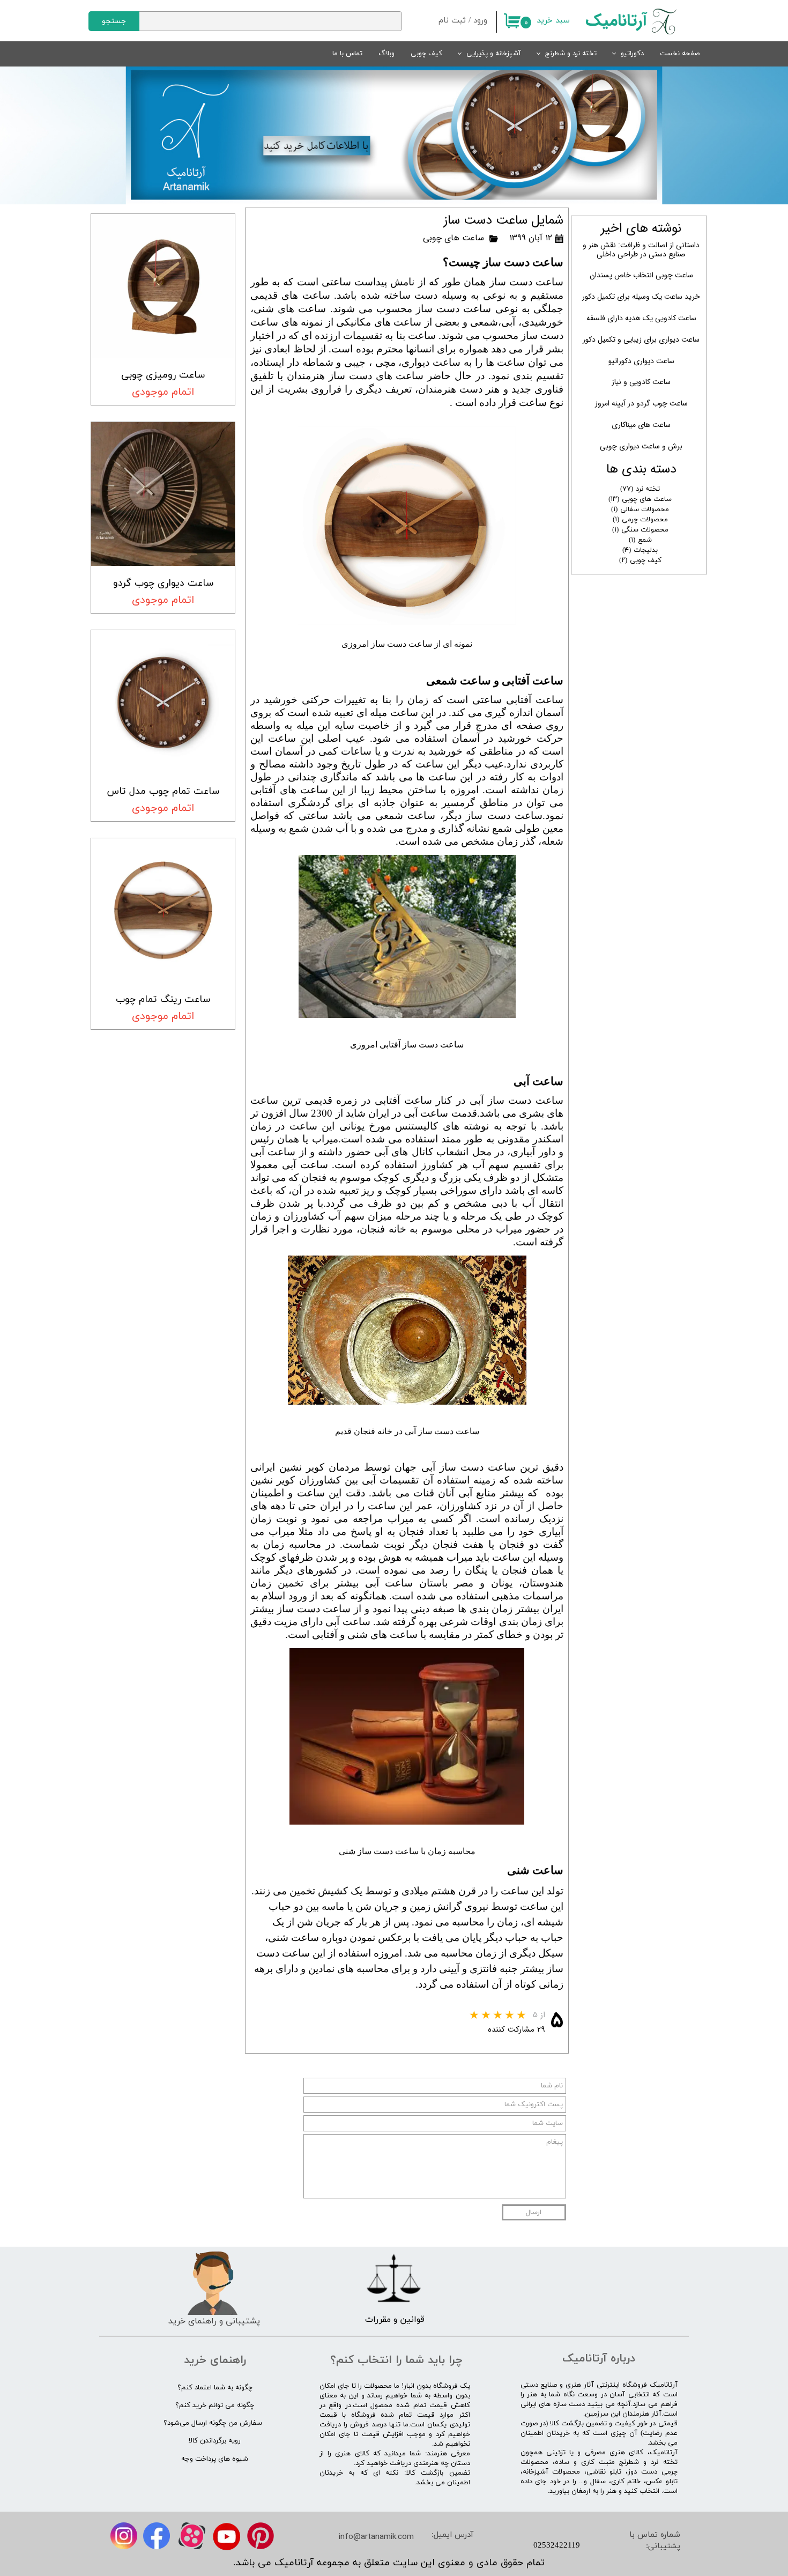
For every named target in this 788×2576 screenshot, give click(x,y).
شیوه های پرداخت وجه (215, 2459)
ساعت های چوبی (454, 238)
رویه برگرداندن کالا (215, 2441)
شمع (640, 540)
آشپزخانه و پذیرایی (494, 54)
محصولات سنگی (640, 530)
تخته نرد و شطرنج (571, 54)
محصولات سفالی (640, 510)
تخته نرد (640, 489)
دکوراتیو (632, 54)
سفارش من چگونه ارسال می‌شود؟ (213, 2423)
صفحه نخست (680, 54)
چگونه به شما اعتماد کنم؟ (215, 2388)
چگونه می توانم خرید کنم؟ (215, 2405)
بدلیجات (640, 550)
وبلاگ (386, 54)
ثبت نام (452, 21)
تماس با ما (347, 54)
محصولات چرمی (640, 520)
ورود (480, 21)
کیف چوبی (426, 54)
